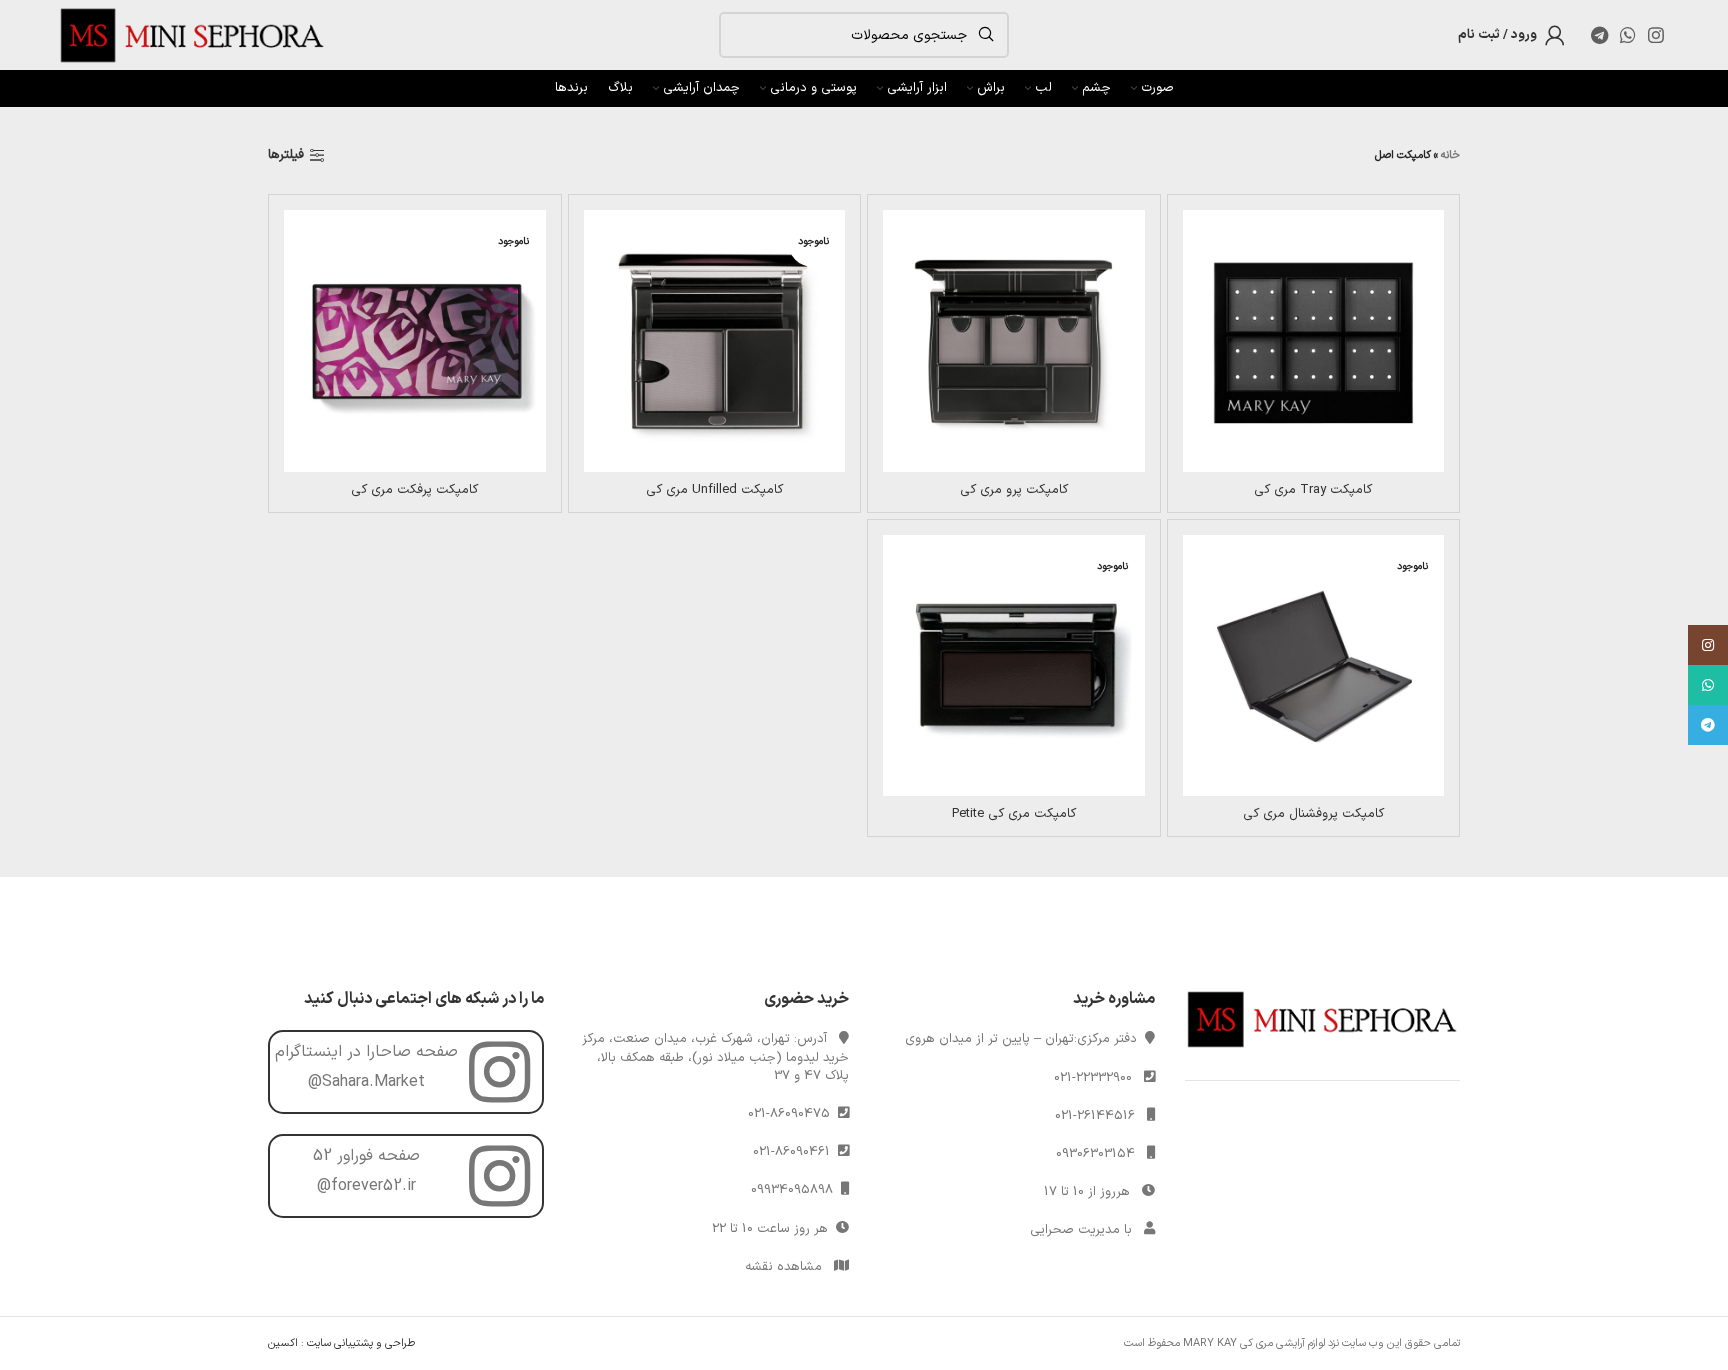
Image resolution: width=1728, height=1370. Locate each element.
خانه (1450, 155)
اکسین (283, 1343)
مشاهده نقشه (783, 1267)
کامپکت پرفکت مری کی (414, 490)
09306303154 (1095, 1154)
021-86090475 (793, 1114)
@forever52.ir (366, 1186)
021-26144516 (1095, 1116)
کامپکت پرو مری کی (1014, 490)
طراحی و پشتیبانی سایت (361, 1343)
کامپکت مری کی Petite (1014, 814)
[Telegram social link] (1599, 35)
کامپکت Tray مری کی (1313, 490)
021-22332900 (1093, 1078)
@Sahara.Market (366, 1082)
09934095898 (796, 1190)
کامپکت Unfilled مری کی (714, 490)
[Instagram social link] (1656, 35)
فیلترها (286, 156)
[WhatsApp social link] (1628, 35)
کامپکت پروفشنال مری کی (1313, 814)
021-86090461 (795, 1152)
